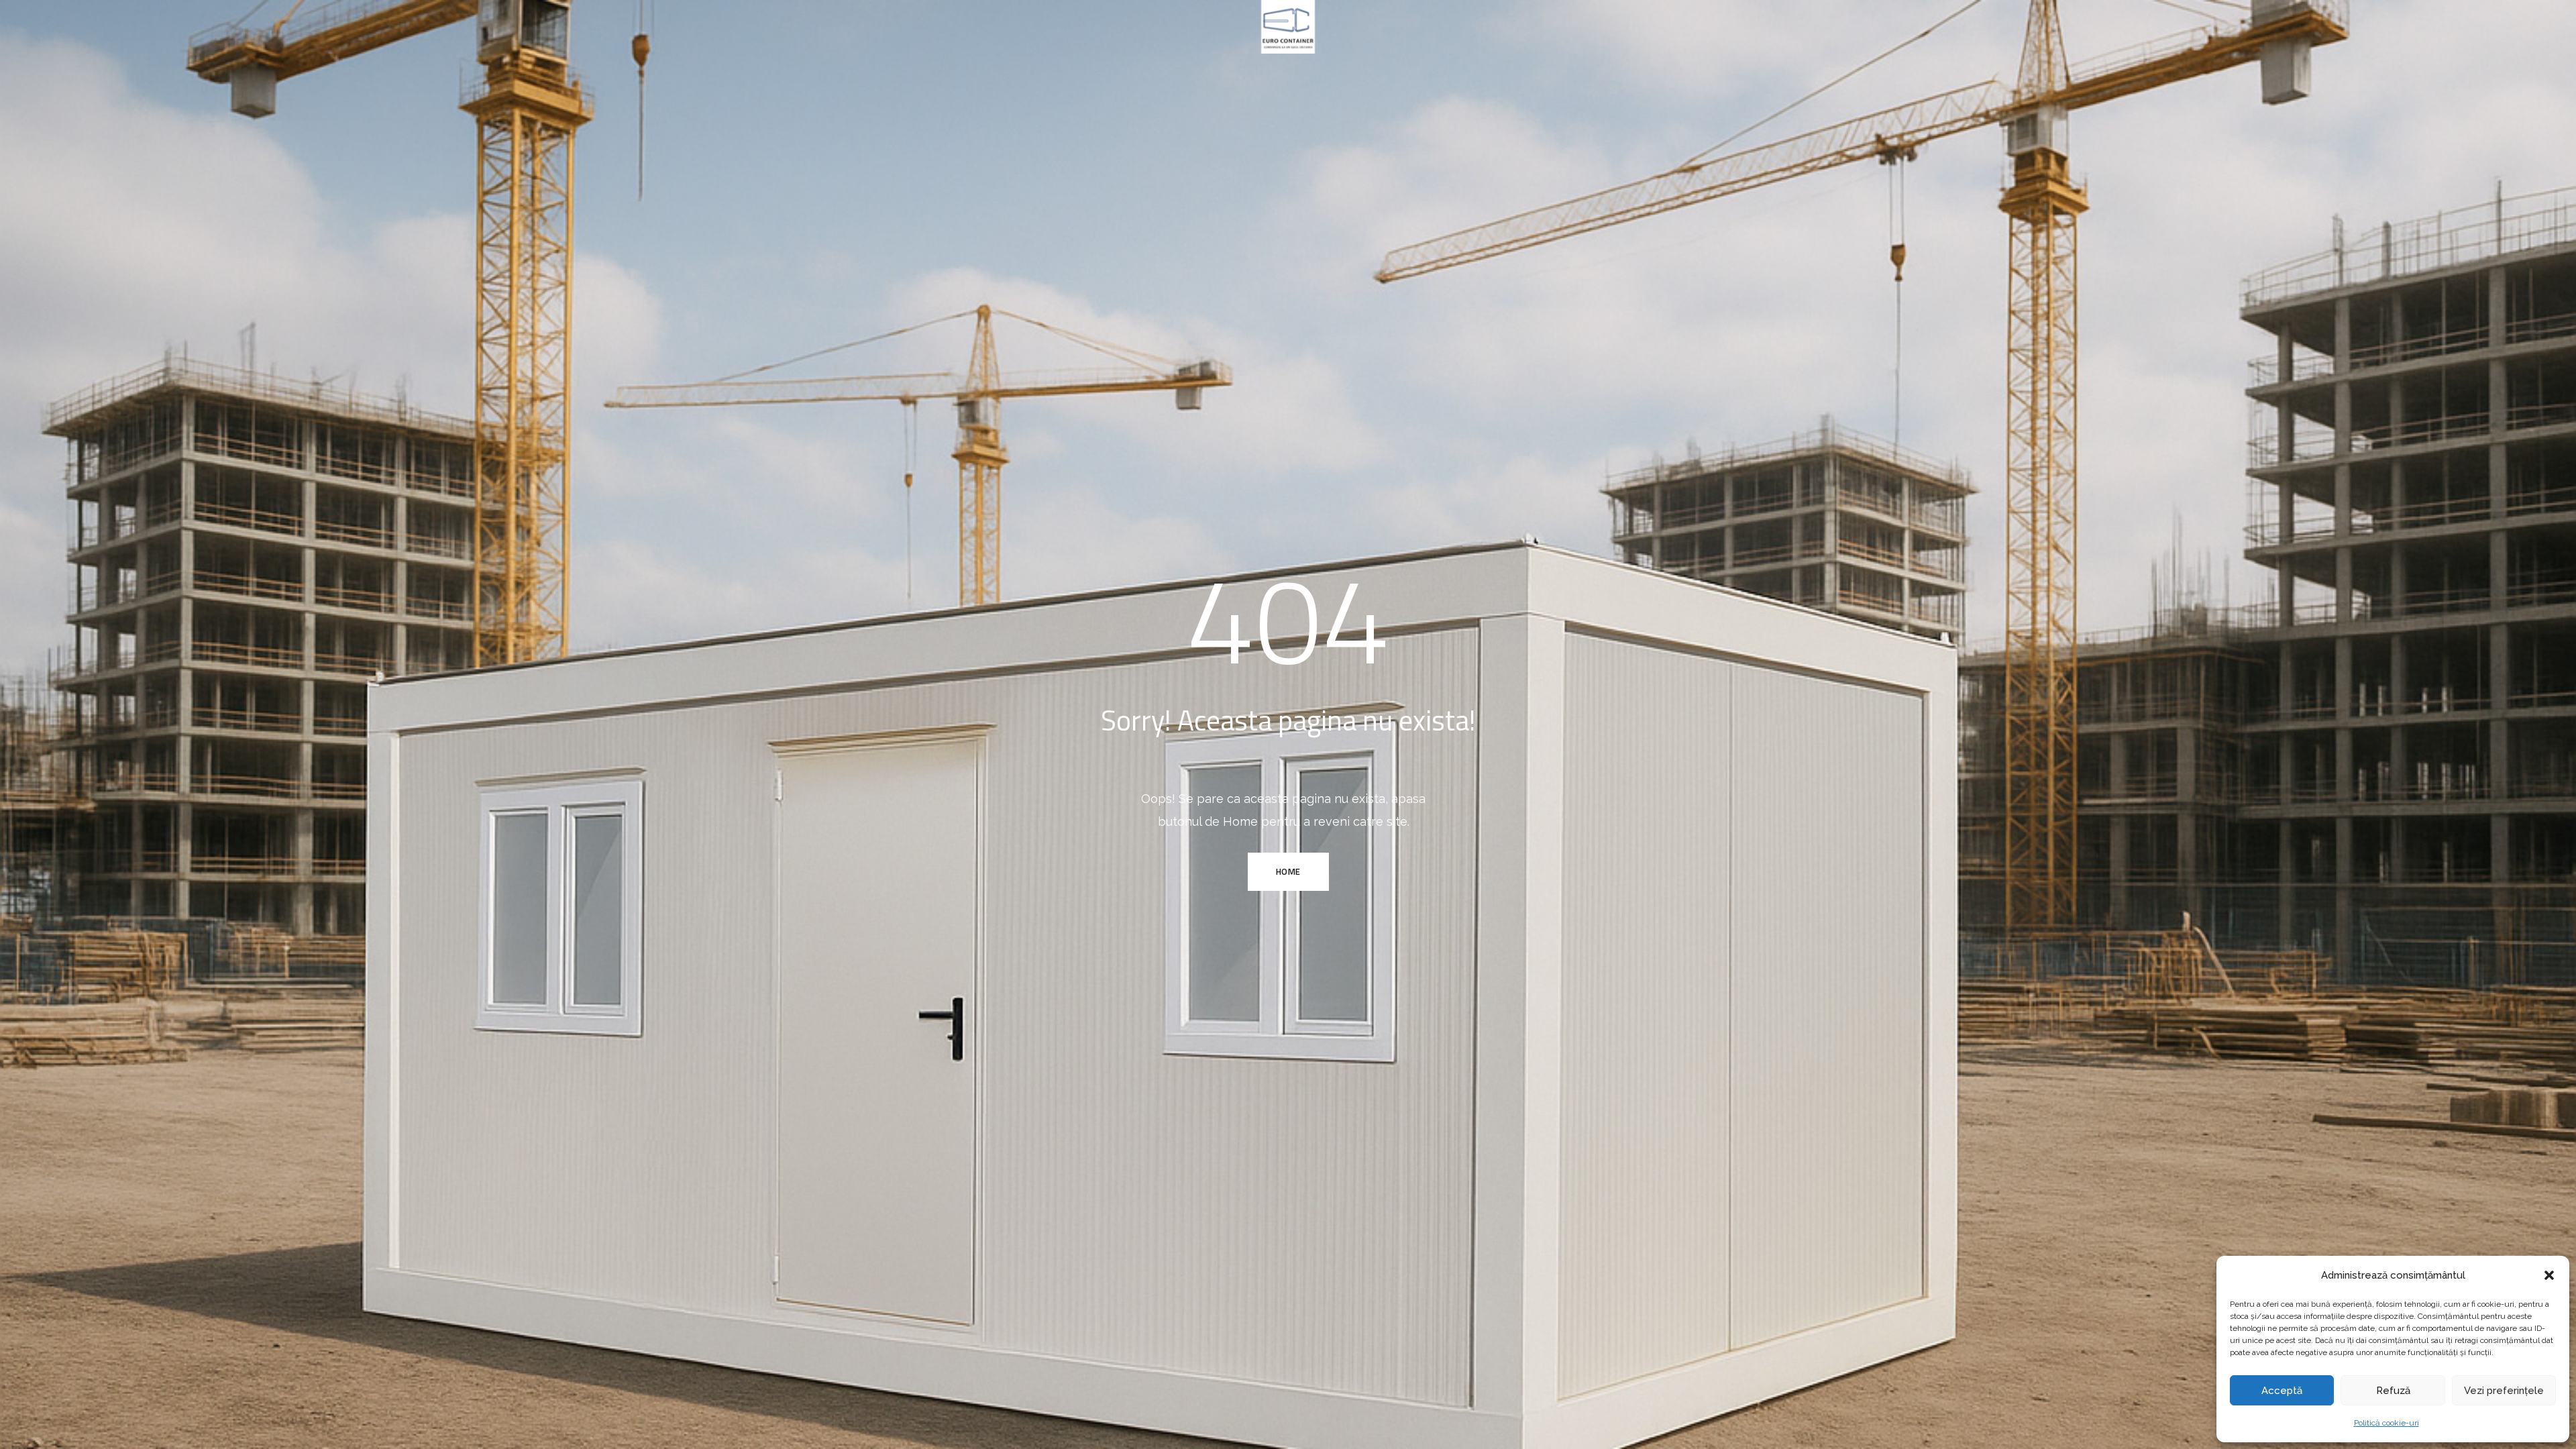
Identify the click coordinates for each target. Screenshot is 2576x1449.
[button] (2549, 1275)
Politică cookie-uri (2386, 1423)
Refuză (2393, 1391)
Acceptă (2282, 1391)
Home (1288, 871)
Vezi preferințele (2504, 1391)
